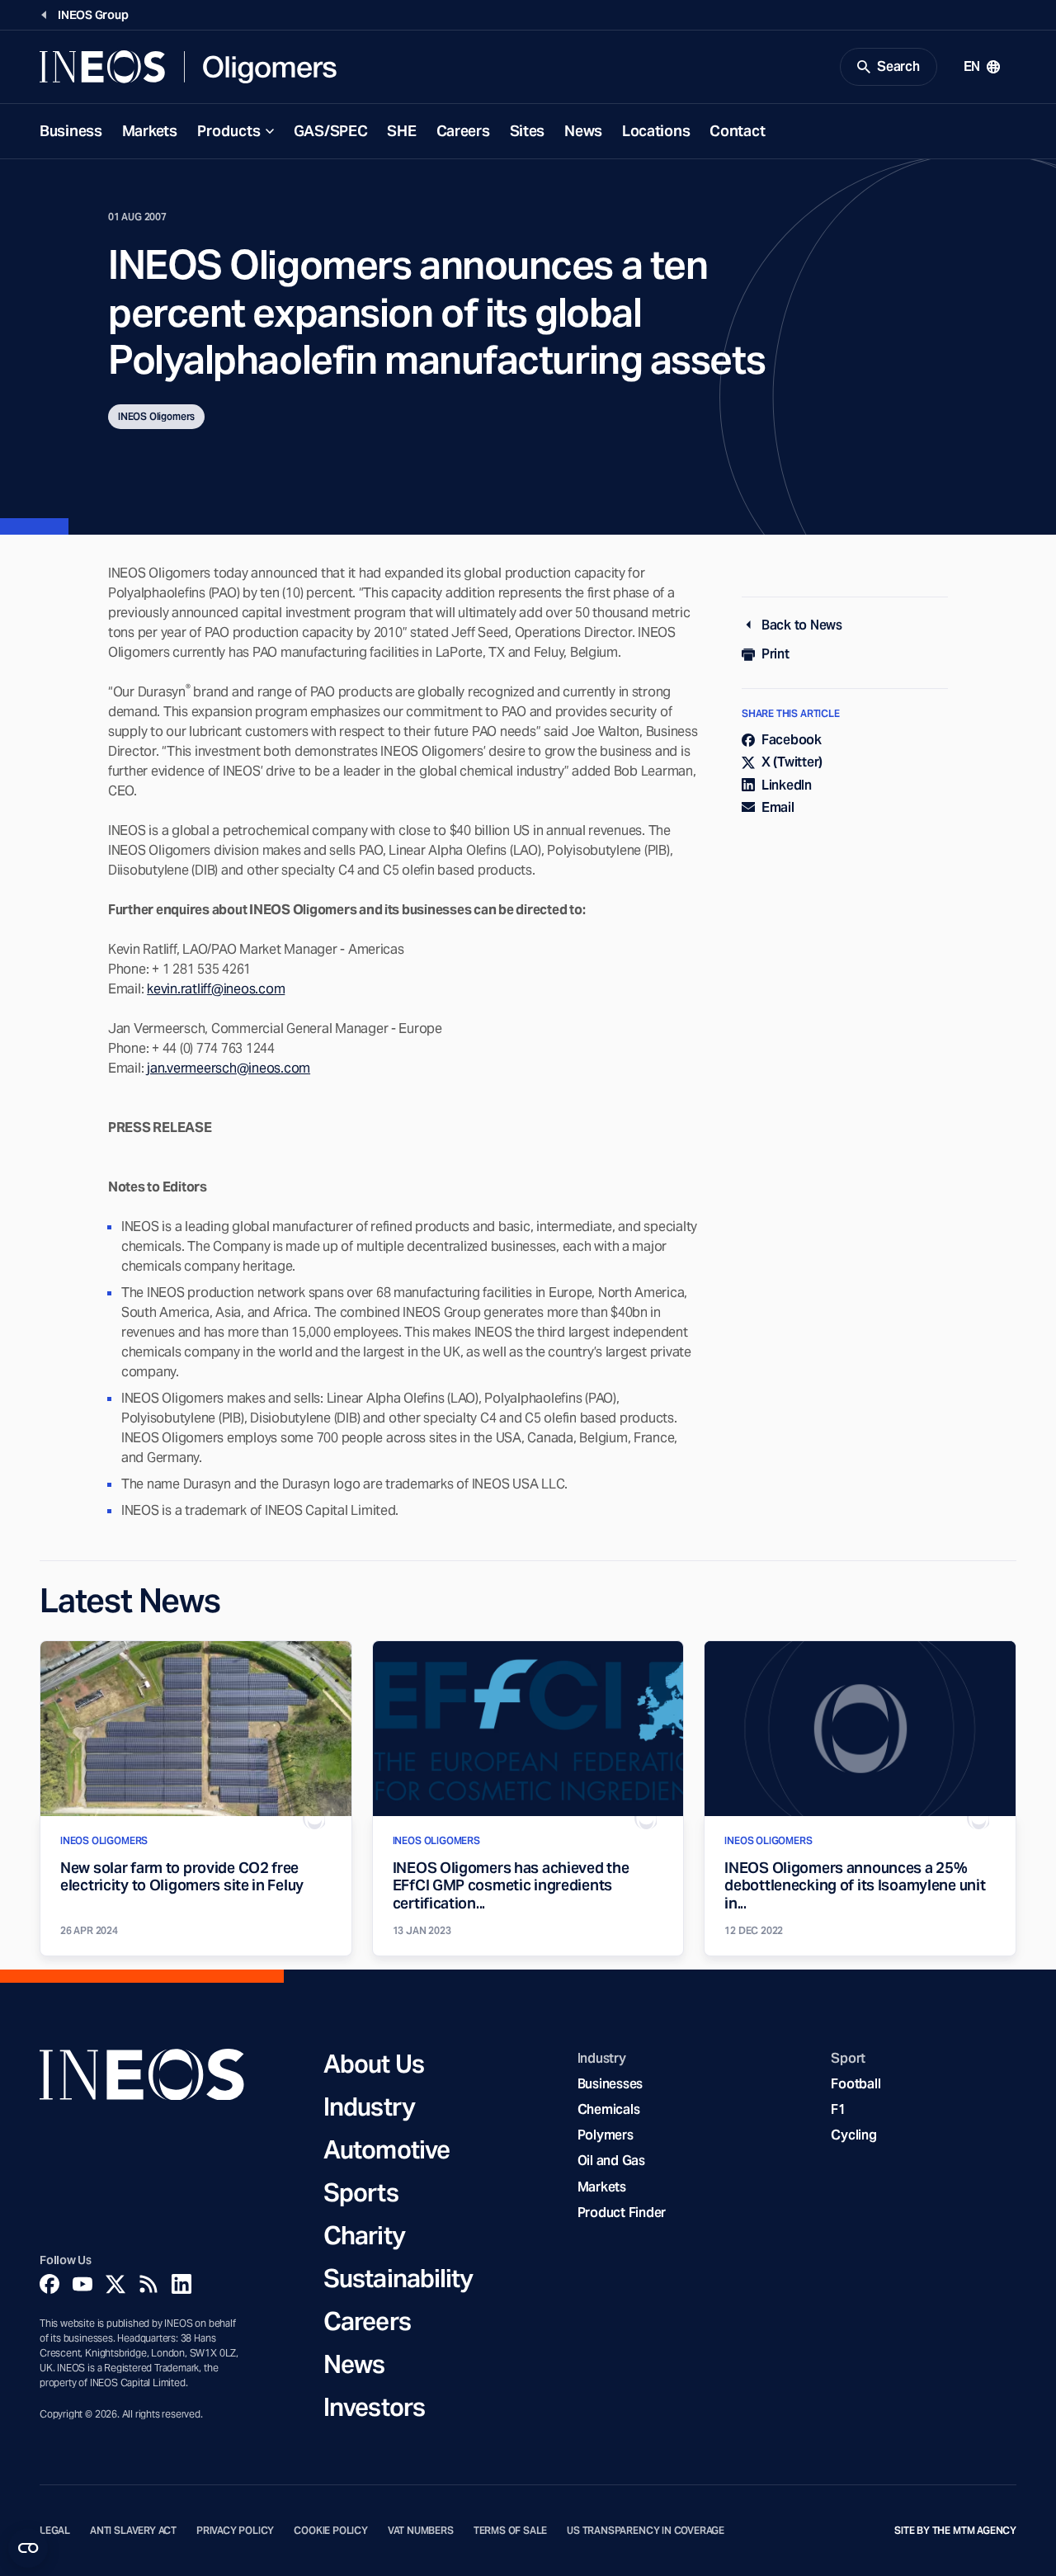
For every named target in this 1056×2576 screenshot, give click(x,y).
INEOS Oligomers (156, 416)
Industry (369, 2107)
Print (775, 654)
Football (856, 2084)
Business (71, 131)
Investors (374, 2407)
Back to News (802, 625)
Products (229, 131)
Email (778, 807)
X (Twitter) (792, 762)
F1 (838, 2109)
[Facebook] (49, 2284)
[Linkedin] (181, 2284)
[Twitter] (115, 2284)
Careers (463, 131)
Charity (364, 2235)
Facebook (792, 740)
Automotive (387, 2149)
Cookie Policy (331, 2531)
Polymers (606, 2135)
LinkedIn (787, 785)
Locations (656, 131)
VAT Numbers (421, 2531)
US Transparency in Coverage (646, 2531)
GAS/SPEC (331, 131)
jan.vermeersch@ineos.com (229, 1068)
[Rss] (148, 2284)
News (583, 131)
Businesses (610, 2084)
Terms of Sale (511, 2531)
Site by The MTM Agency (955, 2531)
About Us (374, 2064)
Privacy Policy (235, 2531)
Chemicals (609, 2109)
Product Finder (622, 2213)
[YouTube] (82, 2284)
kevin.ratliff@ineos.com (216, 989)
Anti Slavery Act (133, 2531)
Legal (55, 2531)
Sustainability (398, 2278)
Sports (361, 2192)
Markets (150, 131)
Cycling (853, 2135)
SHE (401, 131)
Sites (528, 131)
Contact (737, 131)
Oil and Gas (611, 2161)
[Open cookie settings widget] (28, 2548)
